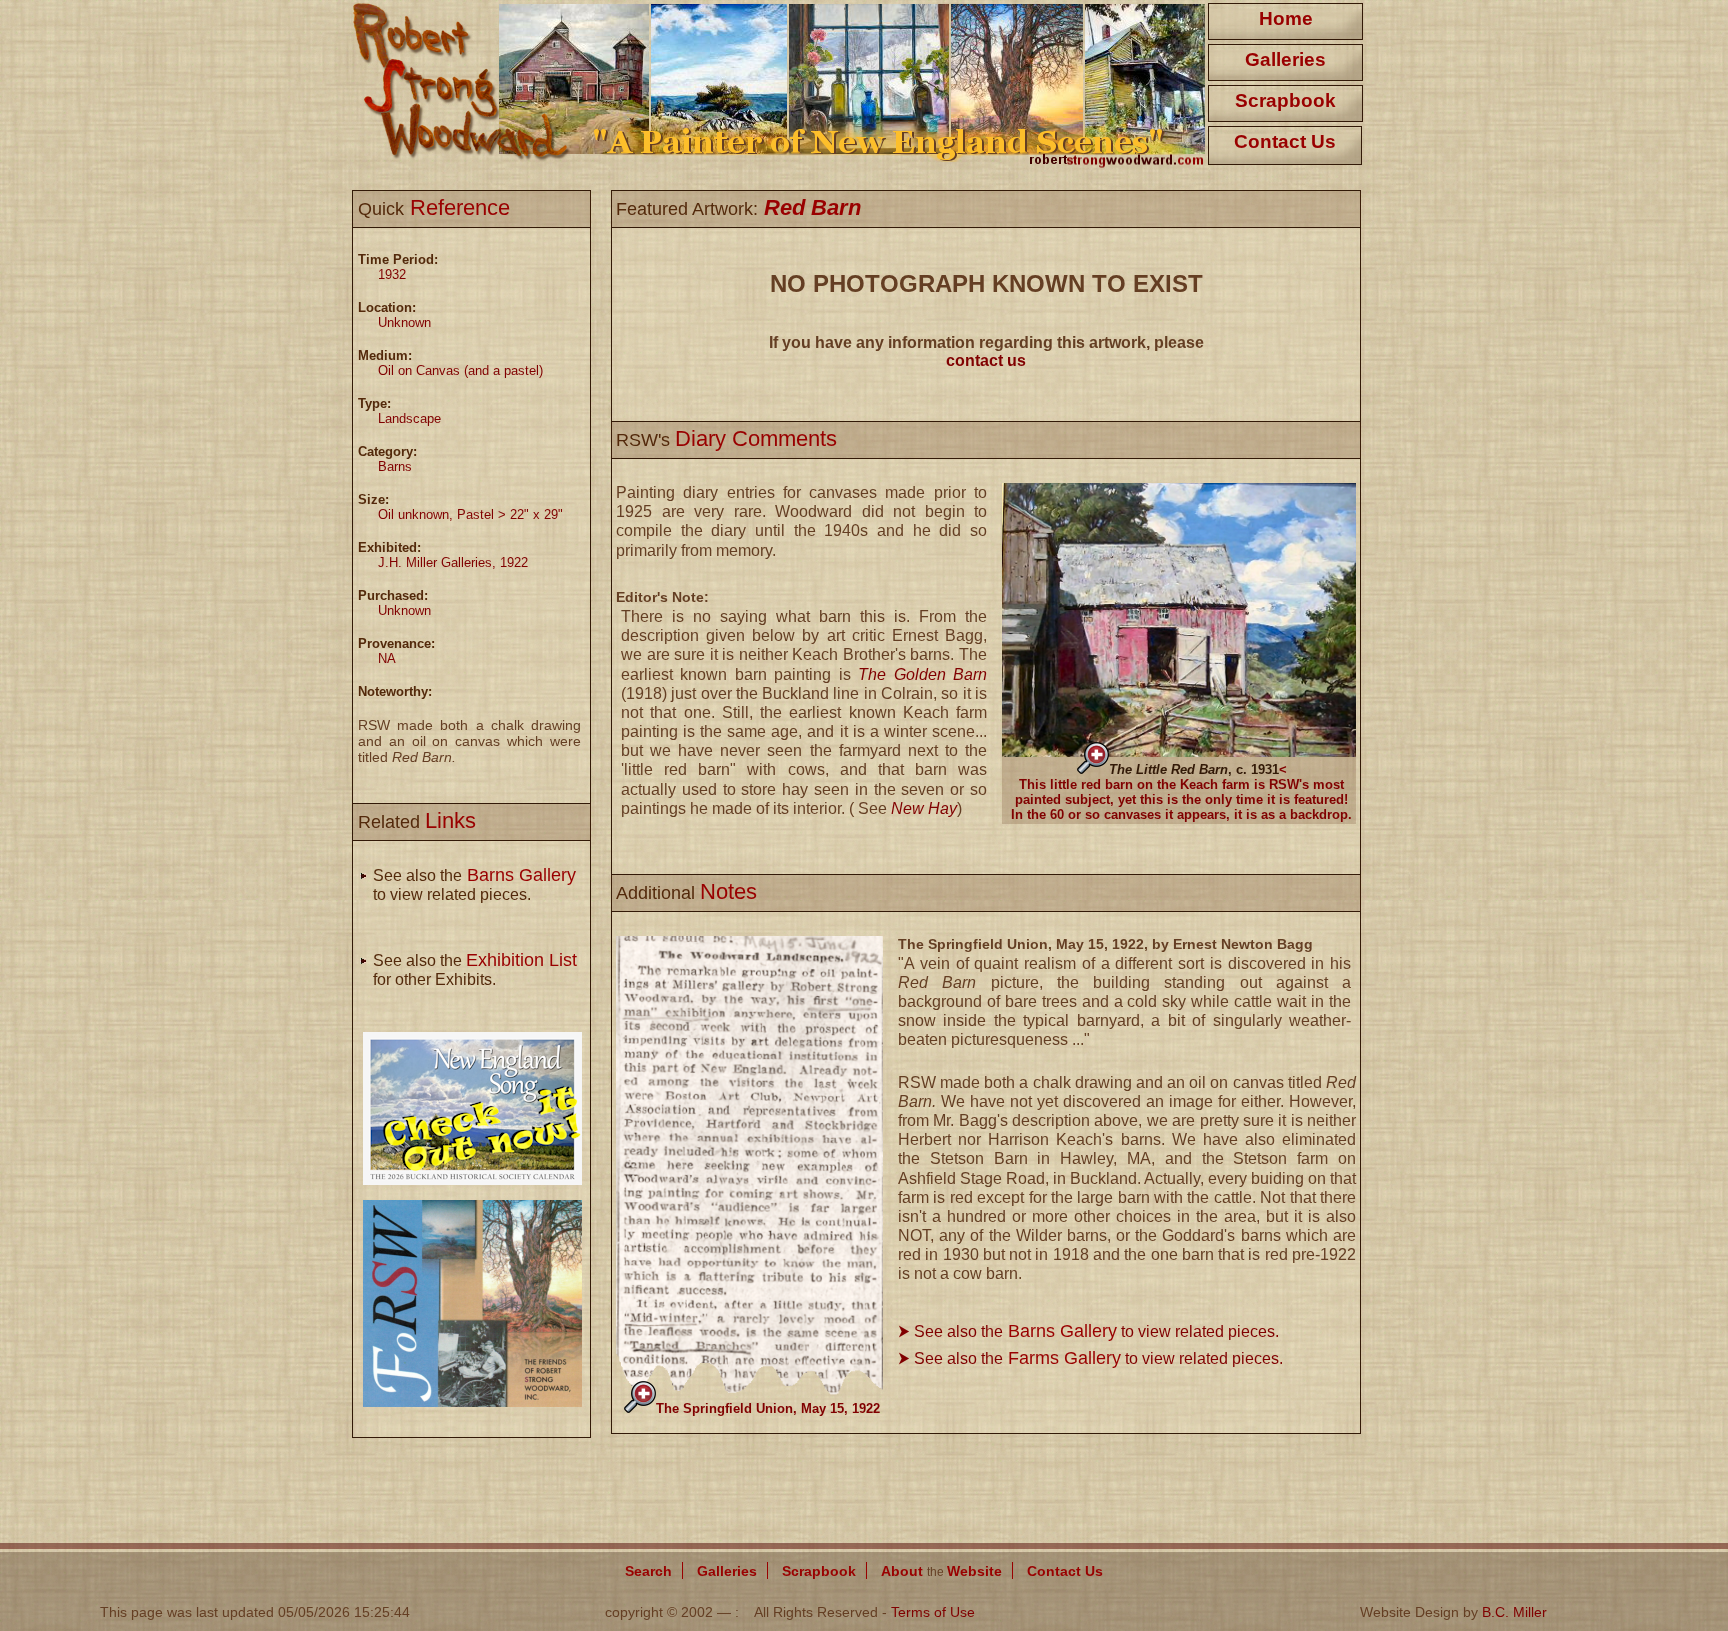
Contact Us (1285, 141)
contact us (986, 360)
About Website (941, 1571)
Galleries (1285, 59)
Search (648, 1571)
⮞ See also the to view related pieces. (1088, 1331)
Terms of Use (933, 1612)
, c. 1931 (1194, 769)
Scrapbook (1285, 100)
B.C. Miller (1514, 1612)
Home (1286, 18)
